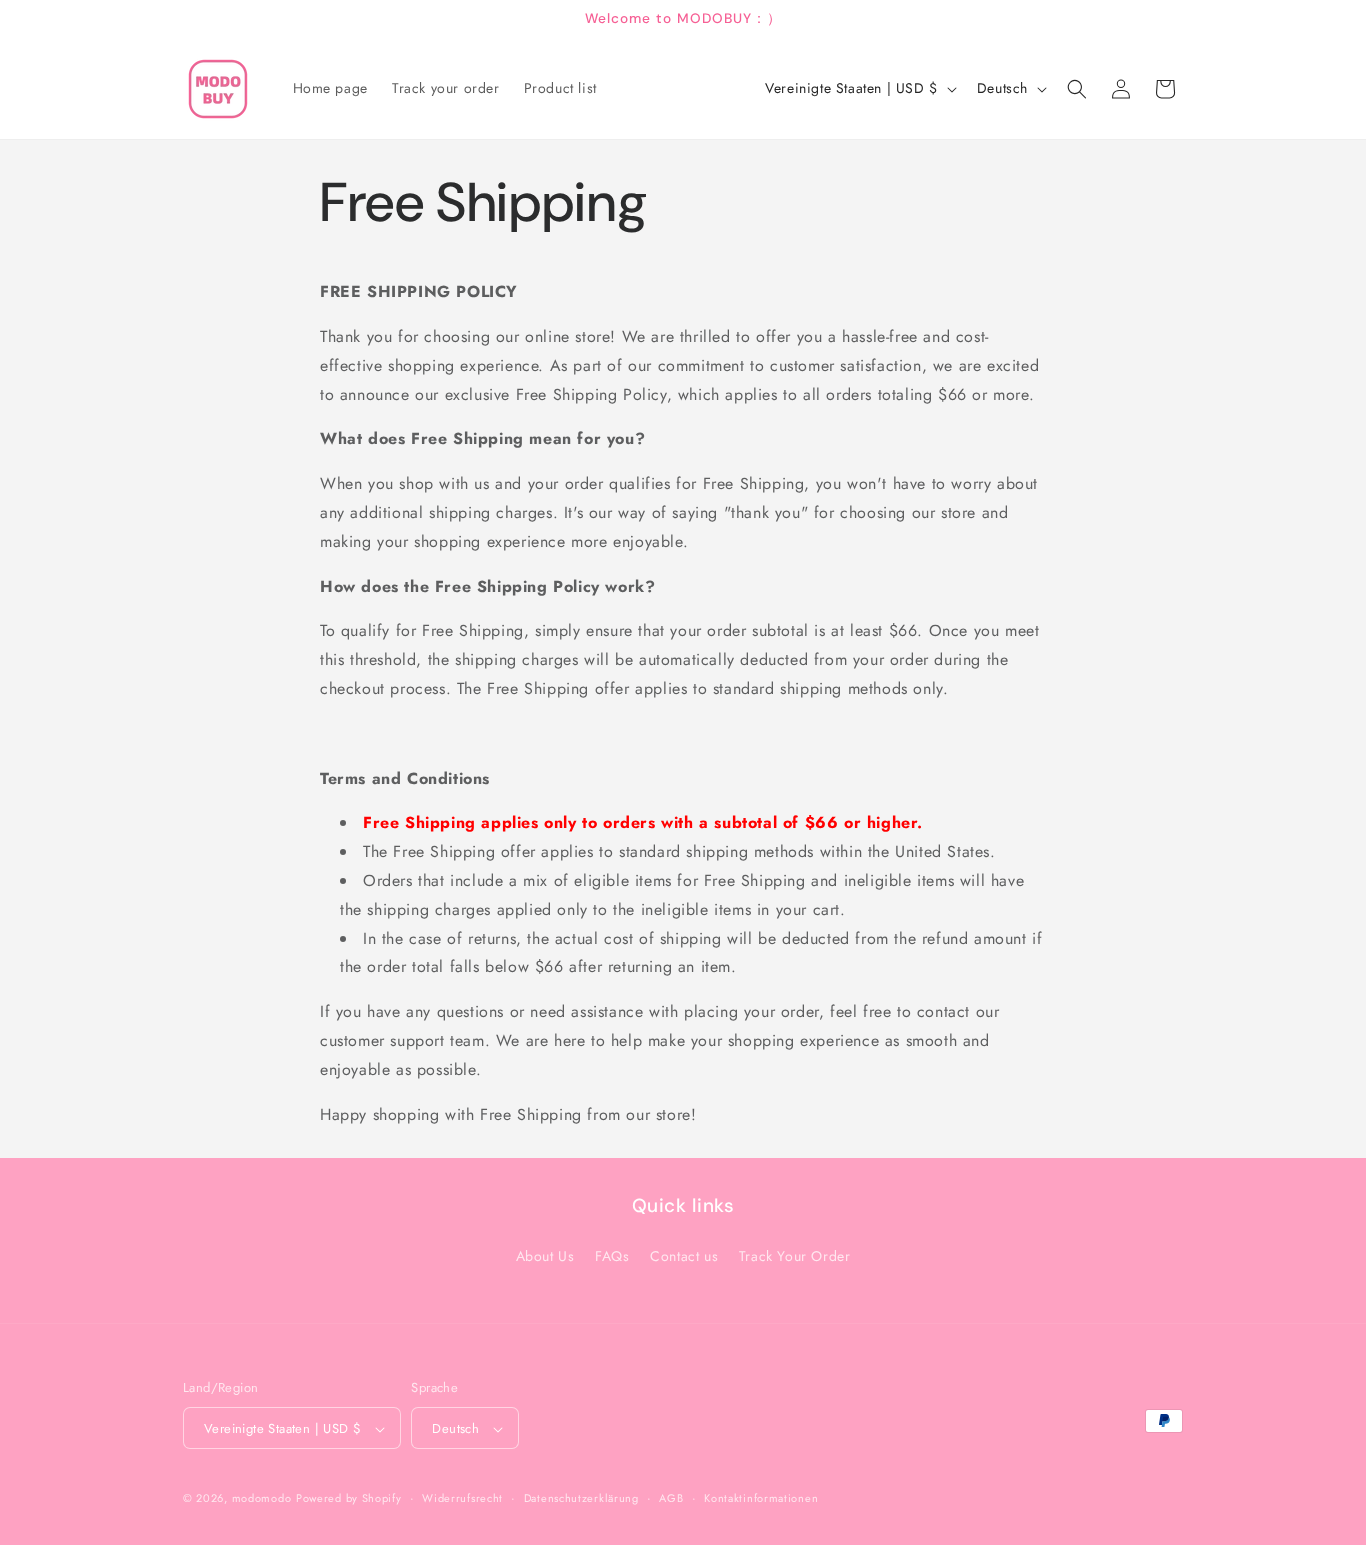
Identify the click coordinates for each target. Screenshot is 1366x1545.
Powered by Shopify (349, 1499)
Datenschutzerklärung (581, 1498)
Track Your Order (795, 1255)
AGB (671, 1498)
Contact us (684, 1255)
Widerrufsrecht (462, 1498)
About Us (545, 1255)
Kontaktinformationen (761, 1498)
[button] (1077, 89)
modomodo (262, 1499)
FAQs (612, 1255)
